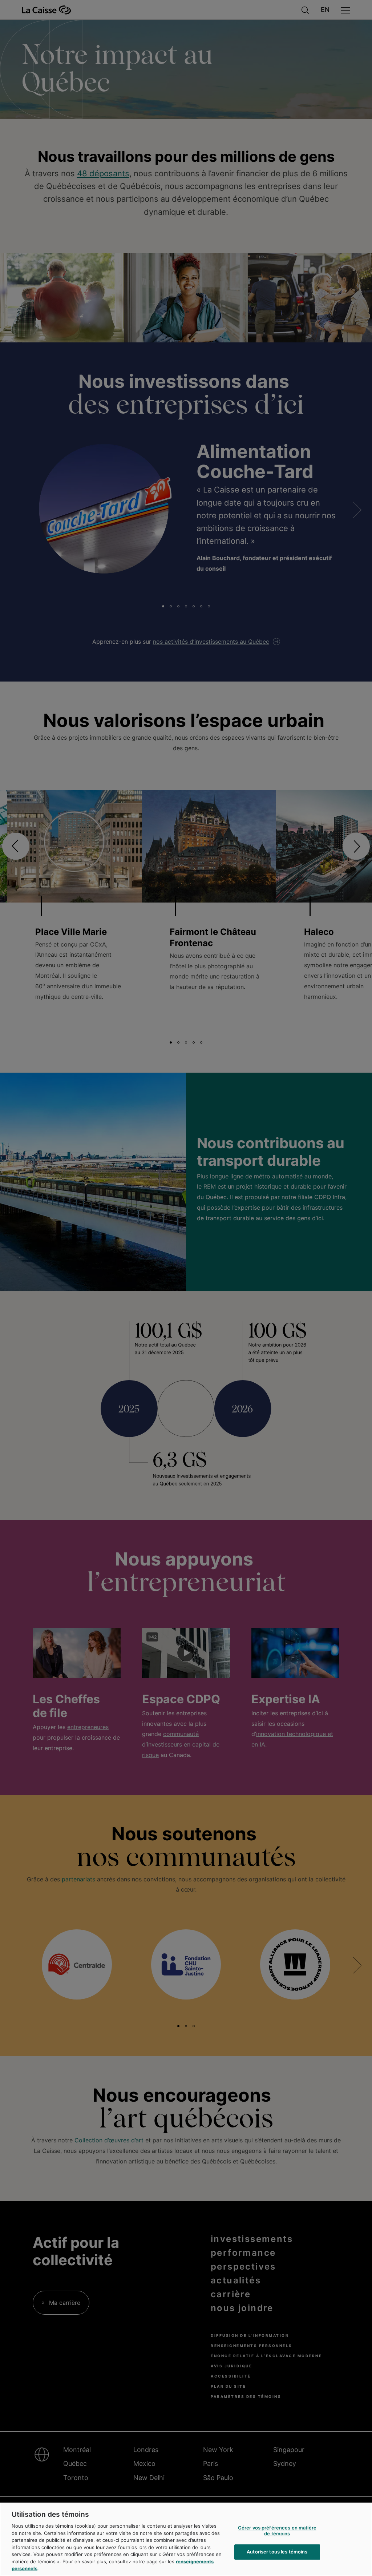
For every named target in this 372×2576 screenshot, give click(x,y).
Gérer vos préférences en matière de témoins (277, 2531)
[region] (186, 2539)
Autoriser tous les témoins (277, 2552)
